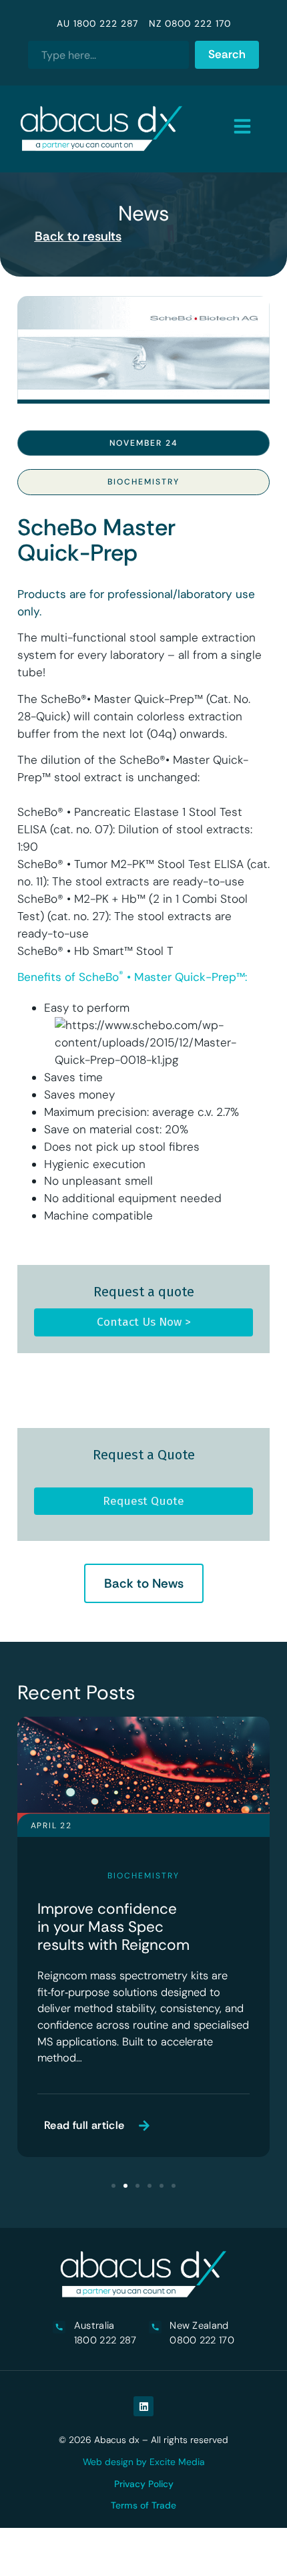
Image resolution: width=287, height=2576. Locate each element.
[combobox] (108, 55)
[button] (113, 2186)
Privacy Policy (144, 2484)
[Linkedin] (143, 2406)
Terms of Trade (143, 2505)
